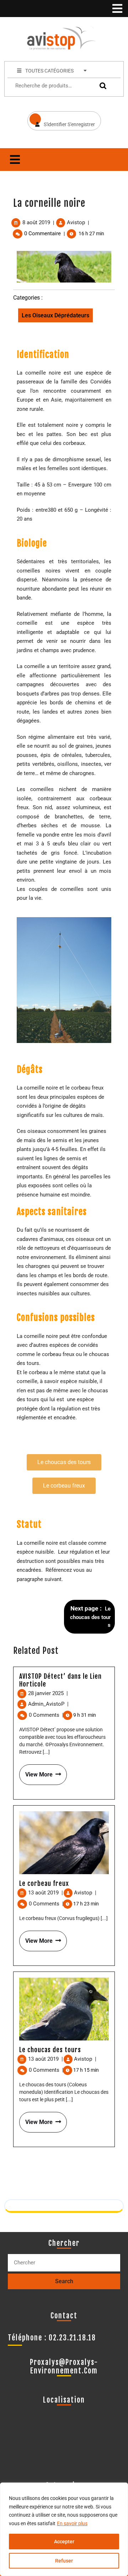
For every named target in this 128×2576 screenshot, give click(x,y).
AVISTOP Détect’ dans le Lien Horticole (60, 1680)
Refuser (64, 2561)
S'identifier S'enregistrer (61, 119)
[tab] (117, 9)
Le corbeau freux (44, 1883)
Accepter (64, 2542)
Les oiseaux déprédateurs (55, 315)
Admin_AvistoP (48, 1704)
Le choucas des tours (50, 2050)
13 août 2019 (46, 1893)
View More (36, 1771)
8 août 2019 (36, 222)
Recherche (101, 86)
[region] (64, 2529)
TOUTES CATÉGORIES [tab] (49, 71)
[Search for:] (64, 2263)
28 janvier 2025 (48, 1693)
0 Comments (46, 1715)
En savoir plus (72, 2523)
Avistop (76, 222)
